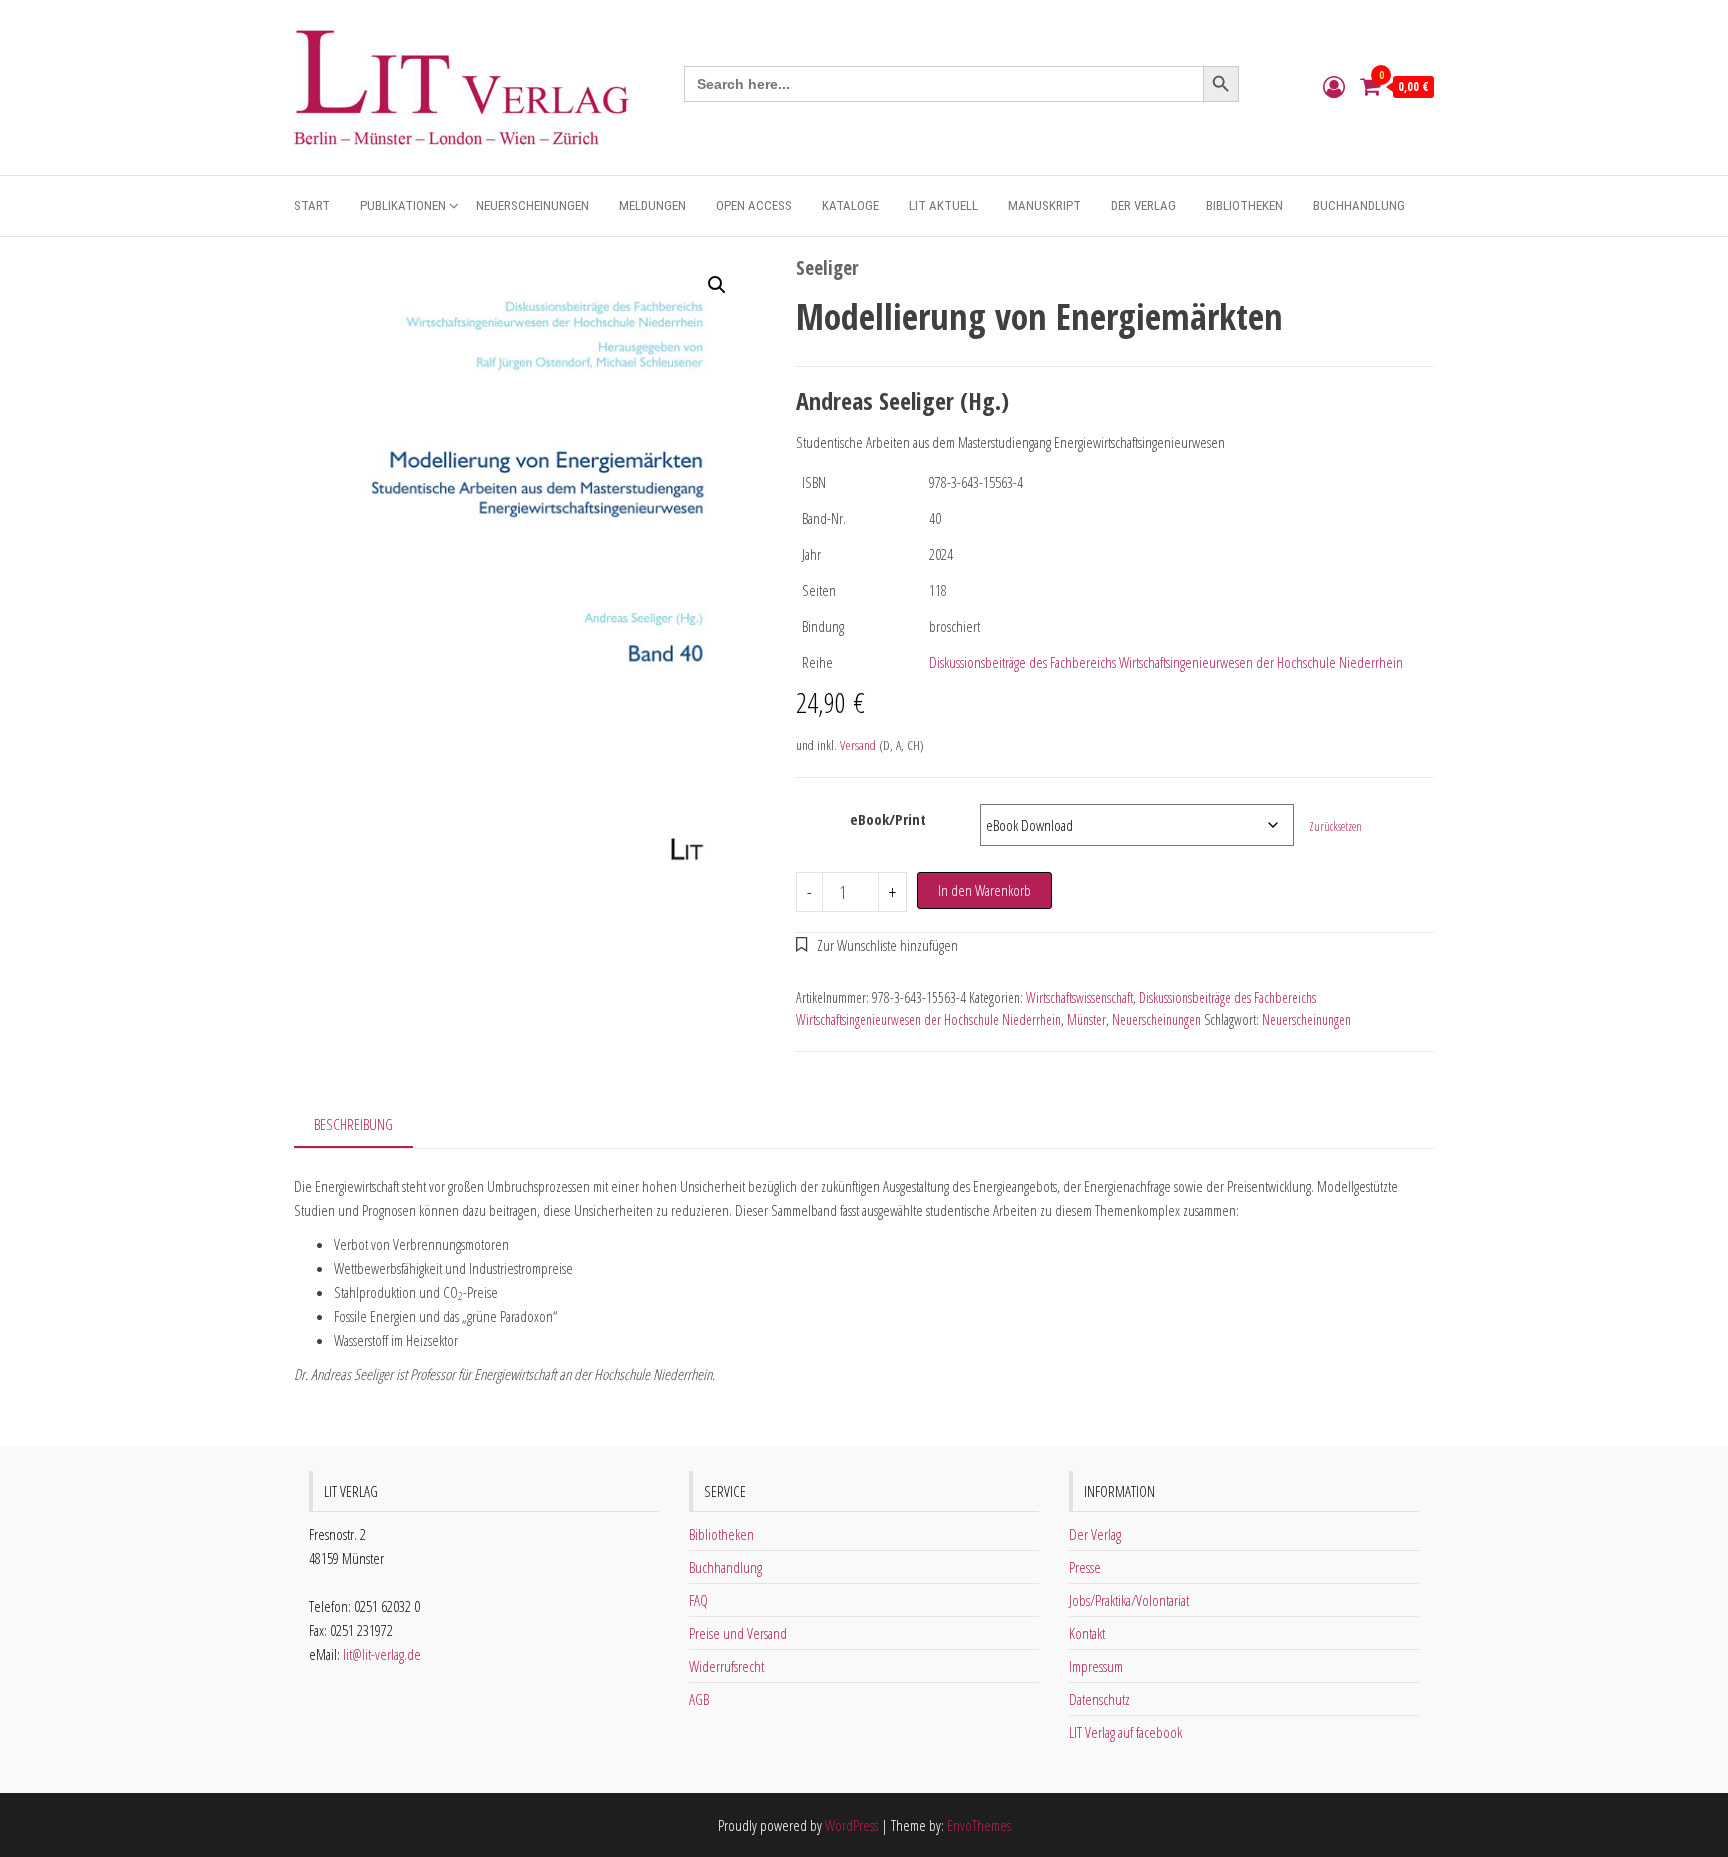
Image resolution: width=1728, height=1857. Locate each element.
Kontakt (1087, 1633)
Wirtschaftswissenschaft (1079, 997)
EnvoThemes (979, 1825)
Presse (1085, 1567)
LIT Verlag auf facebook (1125, 1732)
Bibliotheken (1244, 205)
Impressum (1096, 1666)
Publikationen (403, 205)
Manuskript (1044, 205)
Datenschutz (1099, 1699)
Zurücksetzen (1335, 826)
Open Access (754, 205)
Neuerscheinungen (532, 205)
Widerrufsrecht (726, 1666)
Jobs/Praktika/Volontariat (1129, 1600)
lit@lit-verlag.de (382, 1654)
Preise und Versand (738, 1633)
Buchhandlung (1359, 205)
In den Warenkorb (984, 890)
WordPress (851, 1825)
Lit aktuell (943, 205)
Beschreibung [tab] (353, 1124)
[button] (717, 285)
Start (312, 205)
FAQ (698, 1600)
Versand (858, 745)
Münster (1086, 1019)
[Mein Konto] (1334, 86)
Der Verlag (1143, 205)
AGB (699, 1699)
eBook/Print (888, 819)
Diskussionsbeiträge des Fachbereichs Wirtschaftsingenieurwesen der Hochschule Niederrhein (1166, 662)
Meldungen (652, 205)
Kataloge (850, 205)
